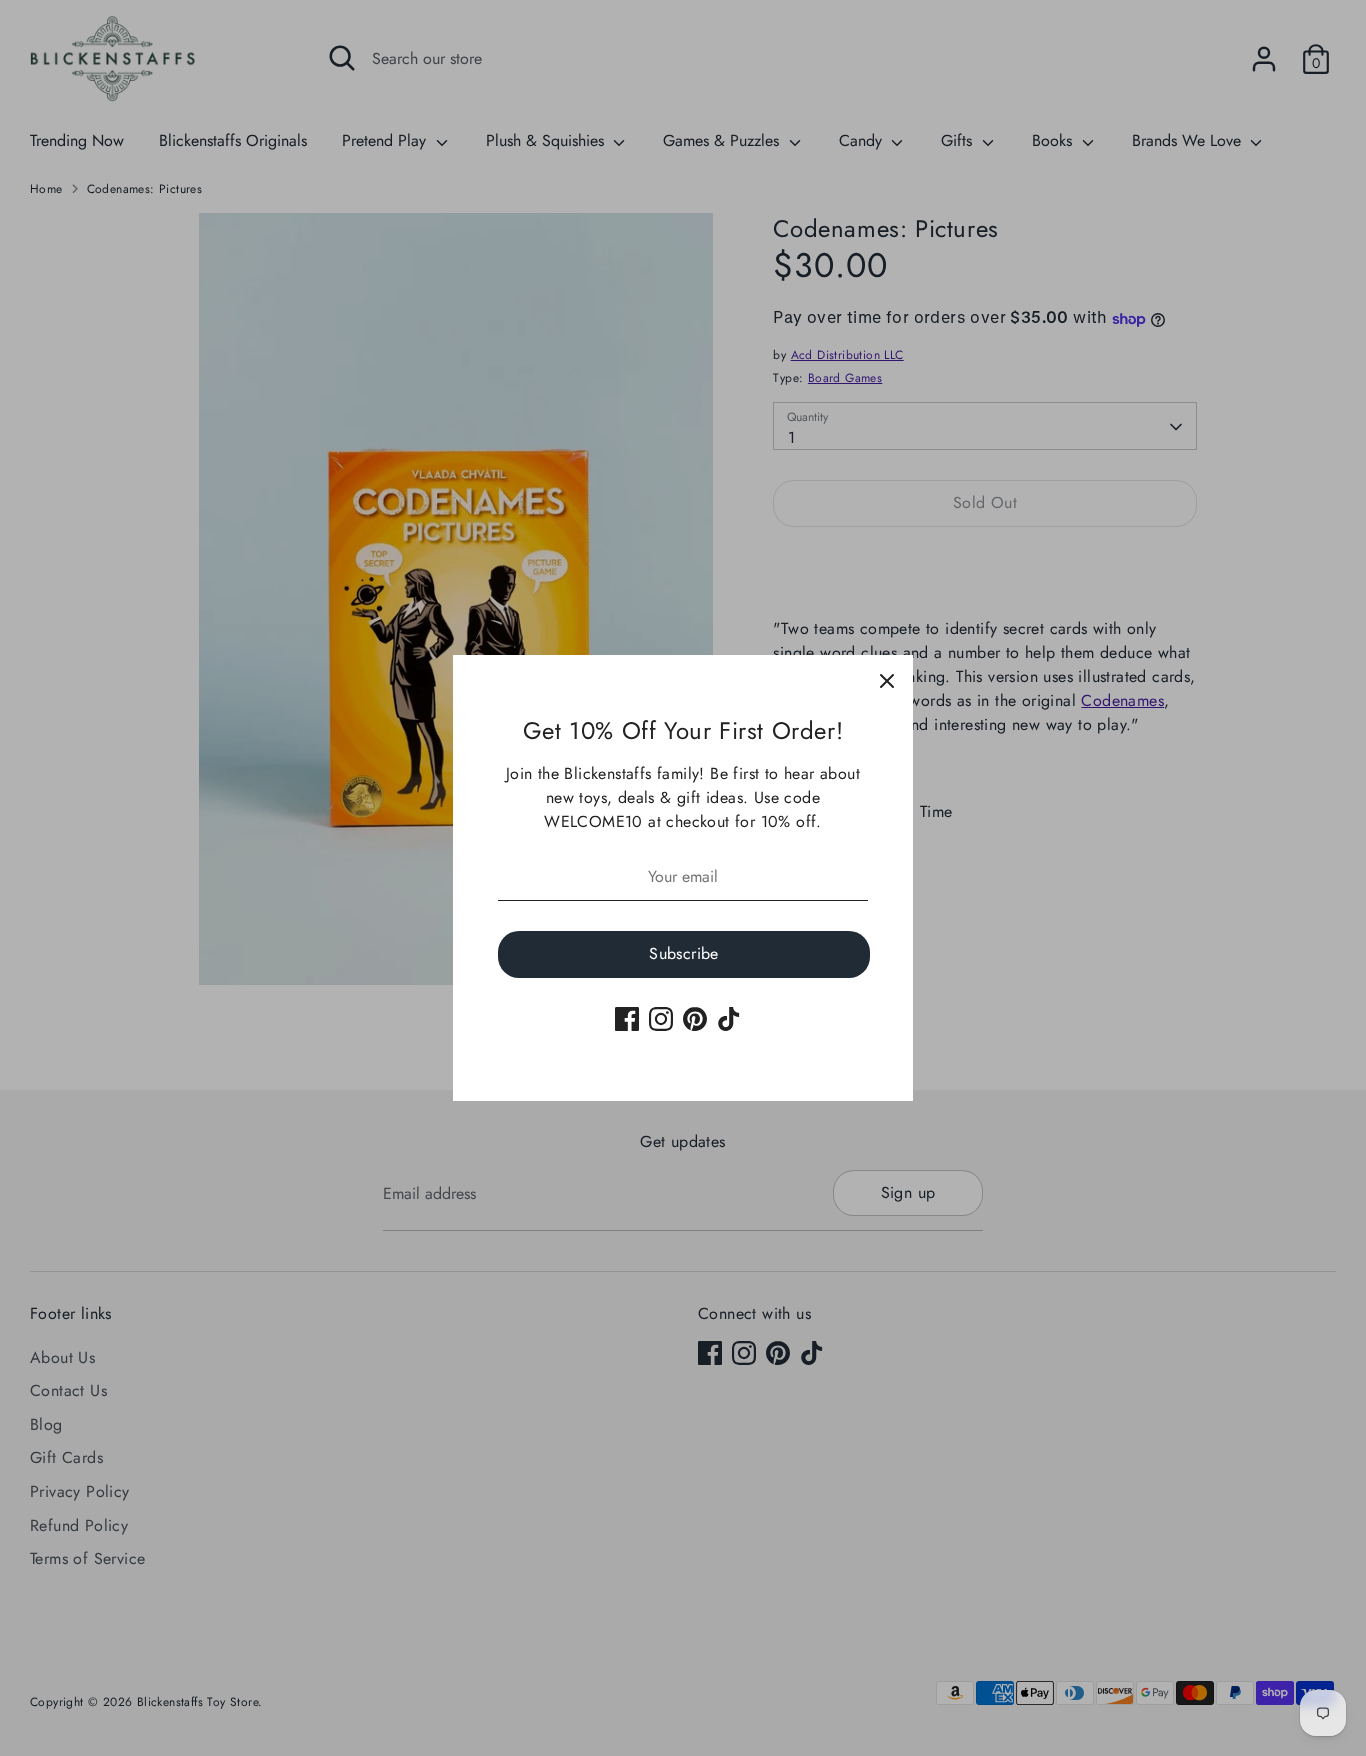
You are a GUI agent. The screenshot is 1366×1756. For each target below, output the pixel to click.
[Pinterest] (695, 1019)
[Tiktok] (729, 1019)
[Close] (887, 681)
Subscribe (684, 953)
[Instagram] (661, 1019)
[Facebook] (627, 1019)
